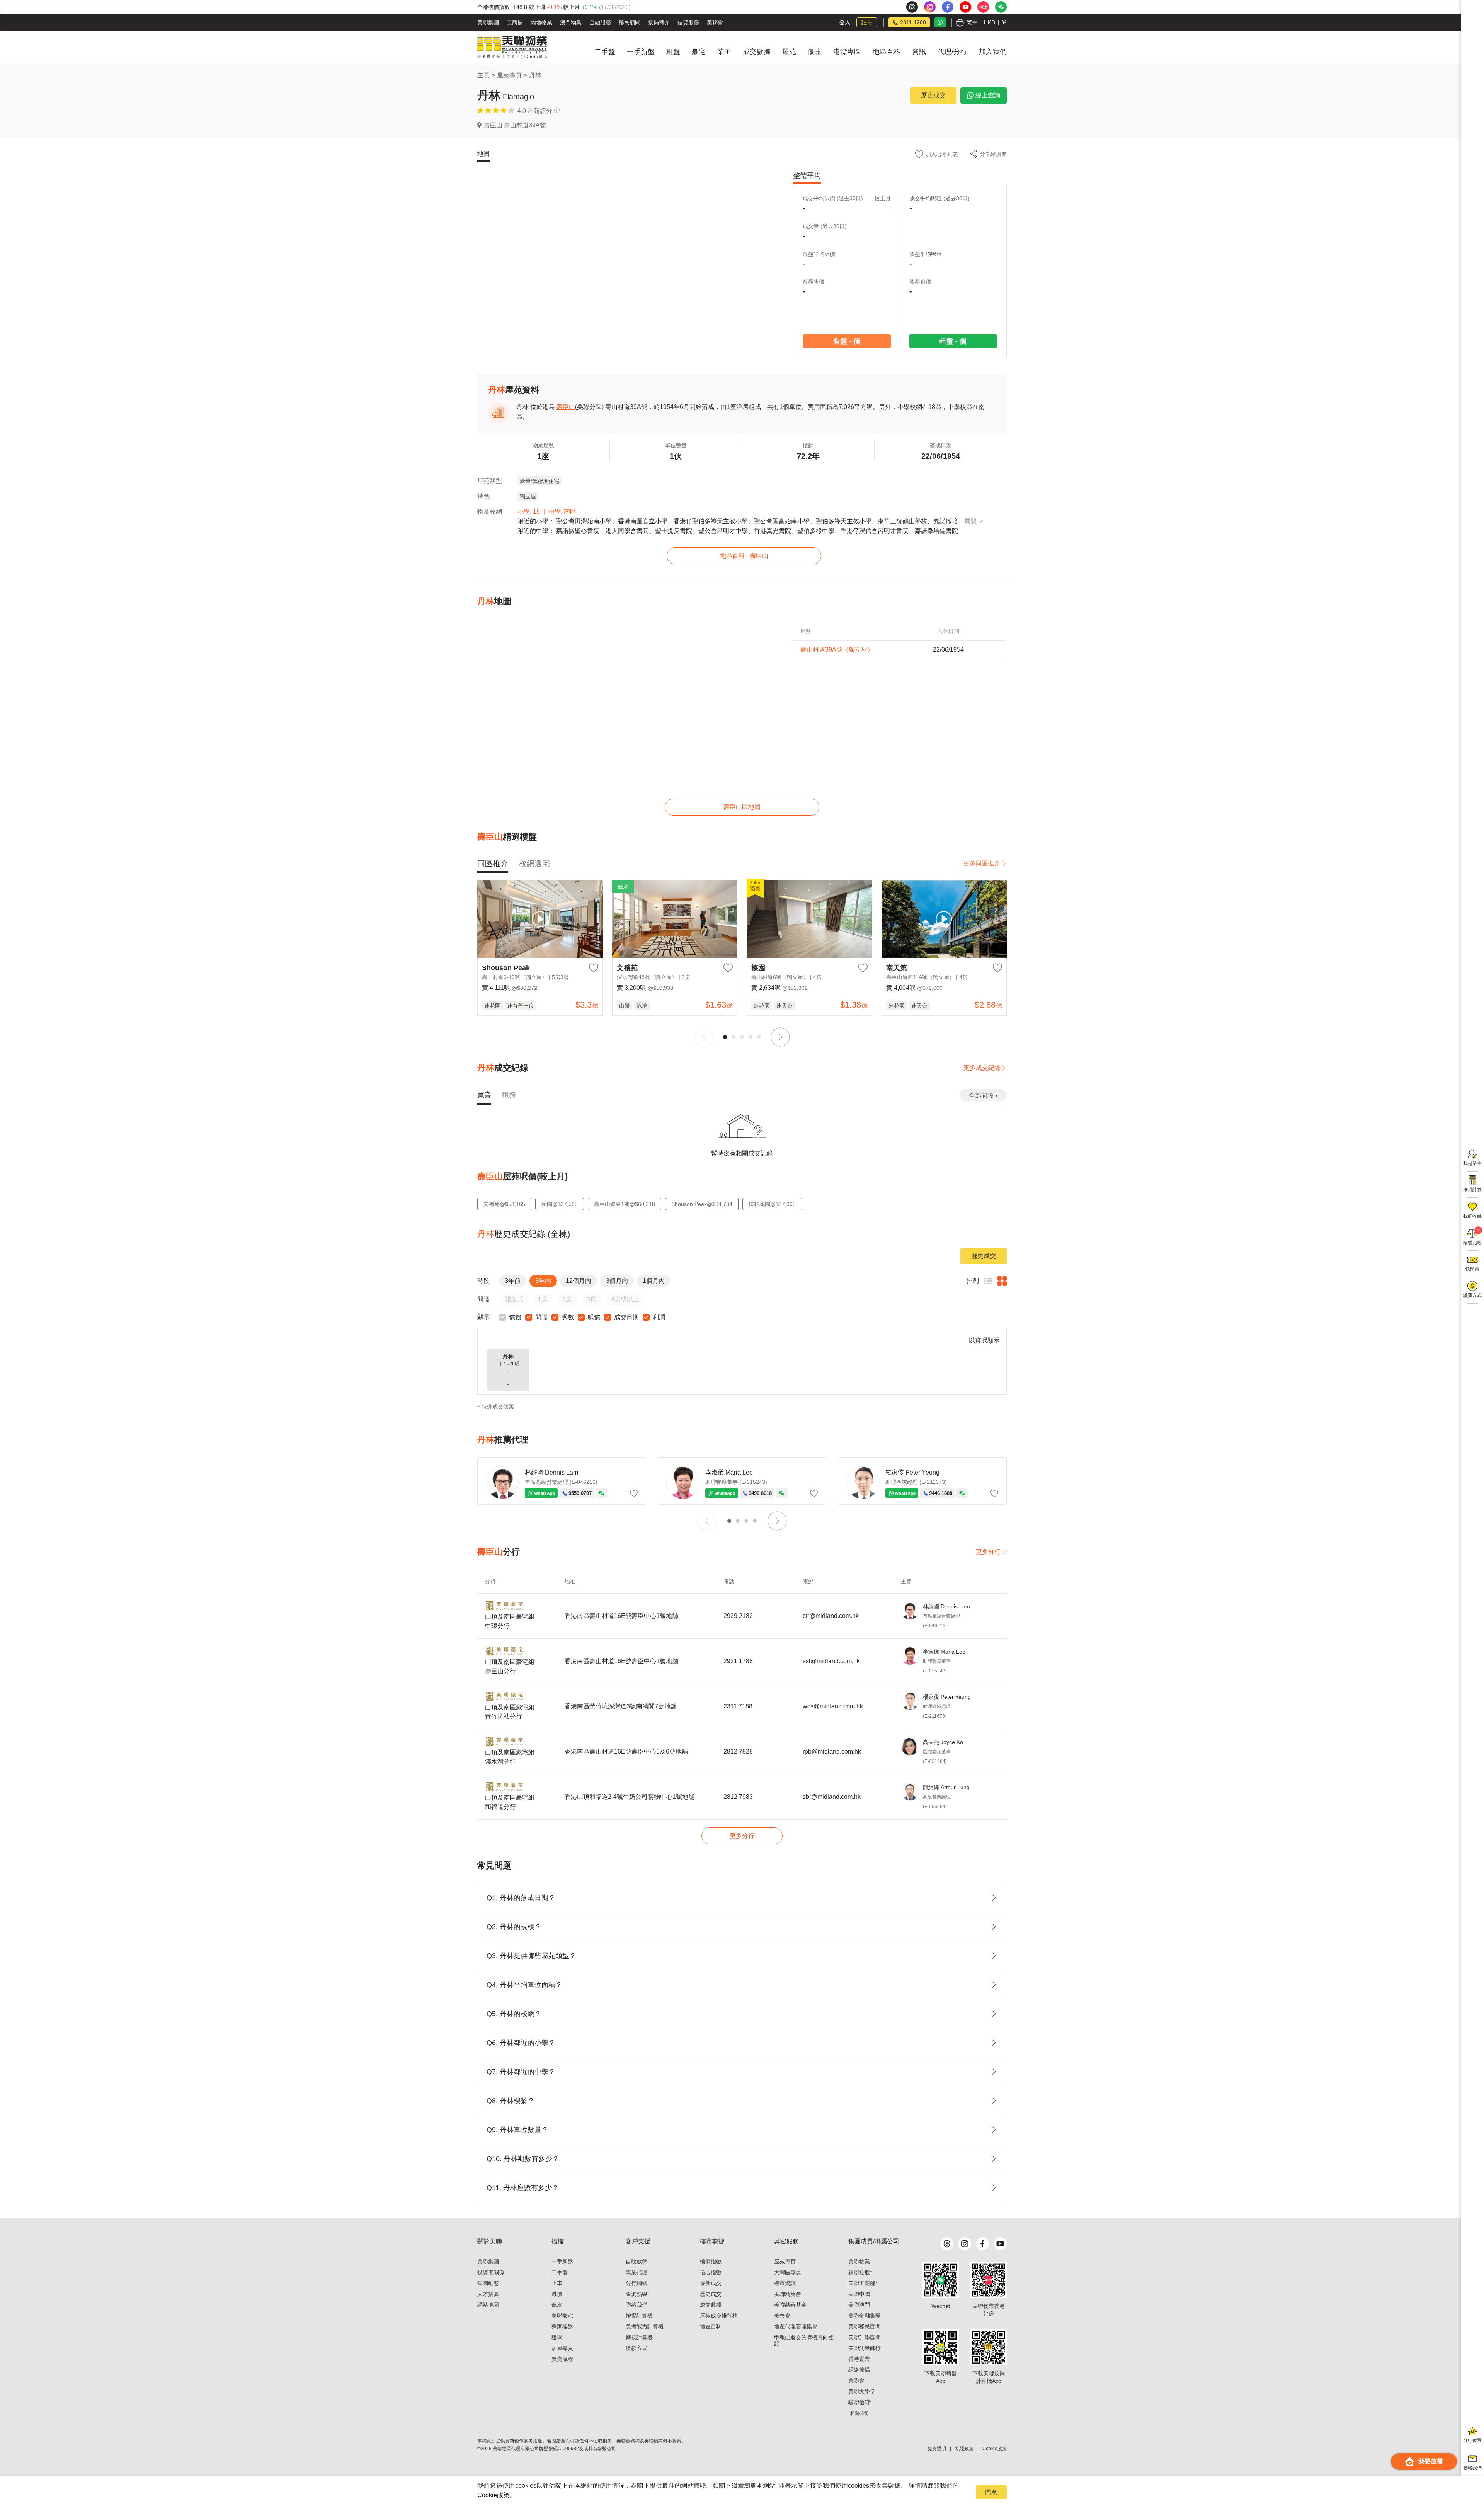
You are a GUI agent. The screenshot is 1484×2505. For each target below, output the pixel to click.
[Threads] (947, 2244)
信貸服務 (688, 22)
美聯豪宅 (562, 2316)
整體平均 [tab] (807, 175)
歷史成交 (933, 95)
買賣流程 (562, 2359)
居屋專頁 (562, 2348)
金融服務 (600, 22)
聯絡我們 (636, 2305)
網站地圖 (488, 2305)
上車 (557, 2283)
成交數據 (711, 2305)
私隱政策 (964, 2449)
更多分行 (988, 1552)
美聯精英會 (788, 2294)
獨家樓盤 (562, 2326)
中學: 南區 (562, 512)
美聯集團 (488, 22)
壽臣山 (566, 407)
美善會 (782, 2316)
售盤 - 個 (846, 341)
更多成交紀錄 (982, 1068)
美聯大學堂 (862, 2391)
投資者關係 (491, 2272)
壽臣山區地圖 (742, 807)
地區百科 (711, 2326)
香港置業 (859, 2359)
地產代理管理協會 (796, 2326)
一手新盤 (562, 2261)
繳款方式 (636, 2348)
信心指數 (711, 2272)
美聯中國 (859, 2294)
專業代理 (636, 2272)
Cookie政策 (493, 2495)
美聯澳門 (859, 2305)
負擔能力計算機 (645, 2326)
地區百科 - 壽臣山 (744, 556)
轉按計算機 (639, 2337)
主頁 (483, 75)
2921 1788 (738, 1661)
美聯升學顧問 (865, 2337)
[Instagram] (965, 2244)
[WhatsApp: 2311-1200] (940, 22)
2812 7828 (738, 1751)
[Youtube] (1000, 2244)
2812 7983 (738, 1797)
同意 (991, 2492)
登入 (845, 22)
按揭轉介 (659, 22)
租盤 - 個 (953, 341)
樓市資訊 (785, 2283)
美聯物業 (859, 2261)
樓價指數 (711, 2261)
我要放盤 (1431, 2461)
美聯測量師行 (865, 2348)
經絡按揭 (859, 2370)
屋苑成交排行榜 (719, 2316)
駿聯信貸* (860, 2402)
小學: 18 (529, 512)
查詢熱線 (636, 2294)
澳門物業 (571, 22)
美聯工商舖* (863, 2283)
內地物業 (541, 22)
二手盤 (560, 2272)
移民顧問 (630, 22)
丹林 (535, 75)
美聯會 (715, 22)
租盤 (557, 2337)
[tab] (493, 863)
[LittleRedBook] (989, 2280)
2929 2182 (738, 1616)
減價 (557, 2294)
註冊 (867, 22)
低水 (557, 2305)
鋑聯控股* (860, 2272)
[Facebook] (982, 2244)
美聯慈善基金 (790, 2305)
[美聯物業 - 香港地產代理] (512, 47)
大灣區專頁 (788, 2272)
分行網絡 (636, 2283)
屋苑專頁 (509, 75)
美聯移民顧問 (865, 2326)
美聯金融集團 (865, 2316)
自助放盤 (636, 2261)
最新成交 (711, 2283)
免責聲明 (937, 2449)
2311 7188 (738, 1706)
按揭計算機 (639, 2316)
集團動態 (488, 2283)
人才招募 (488, 2294)
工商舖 (515, 22)
